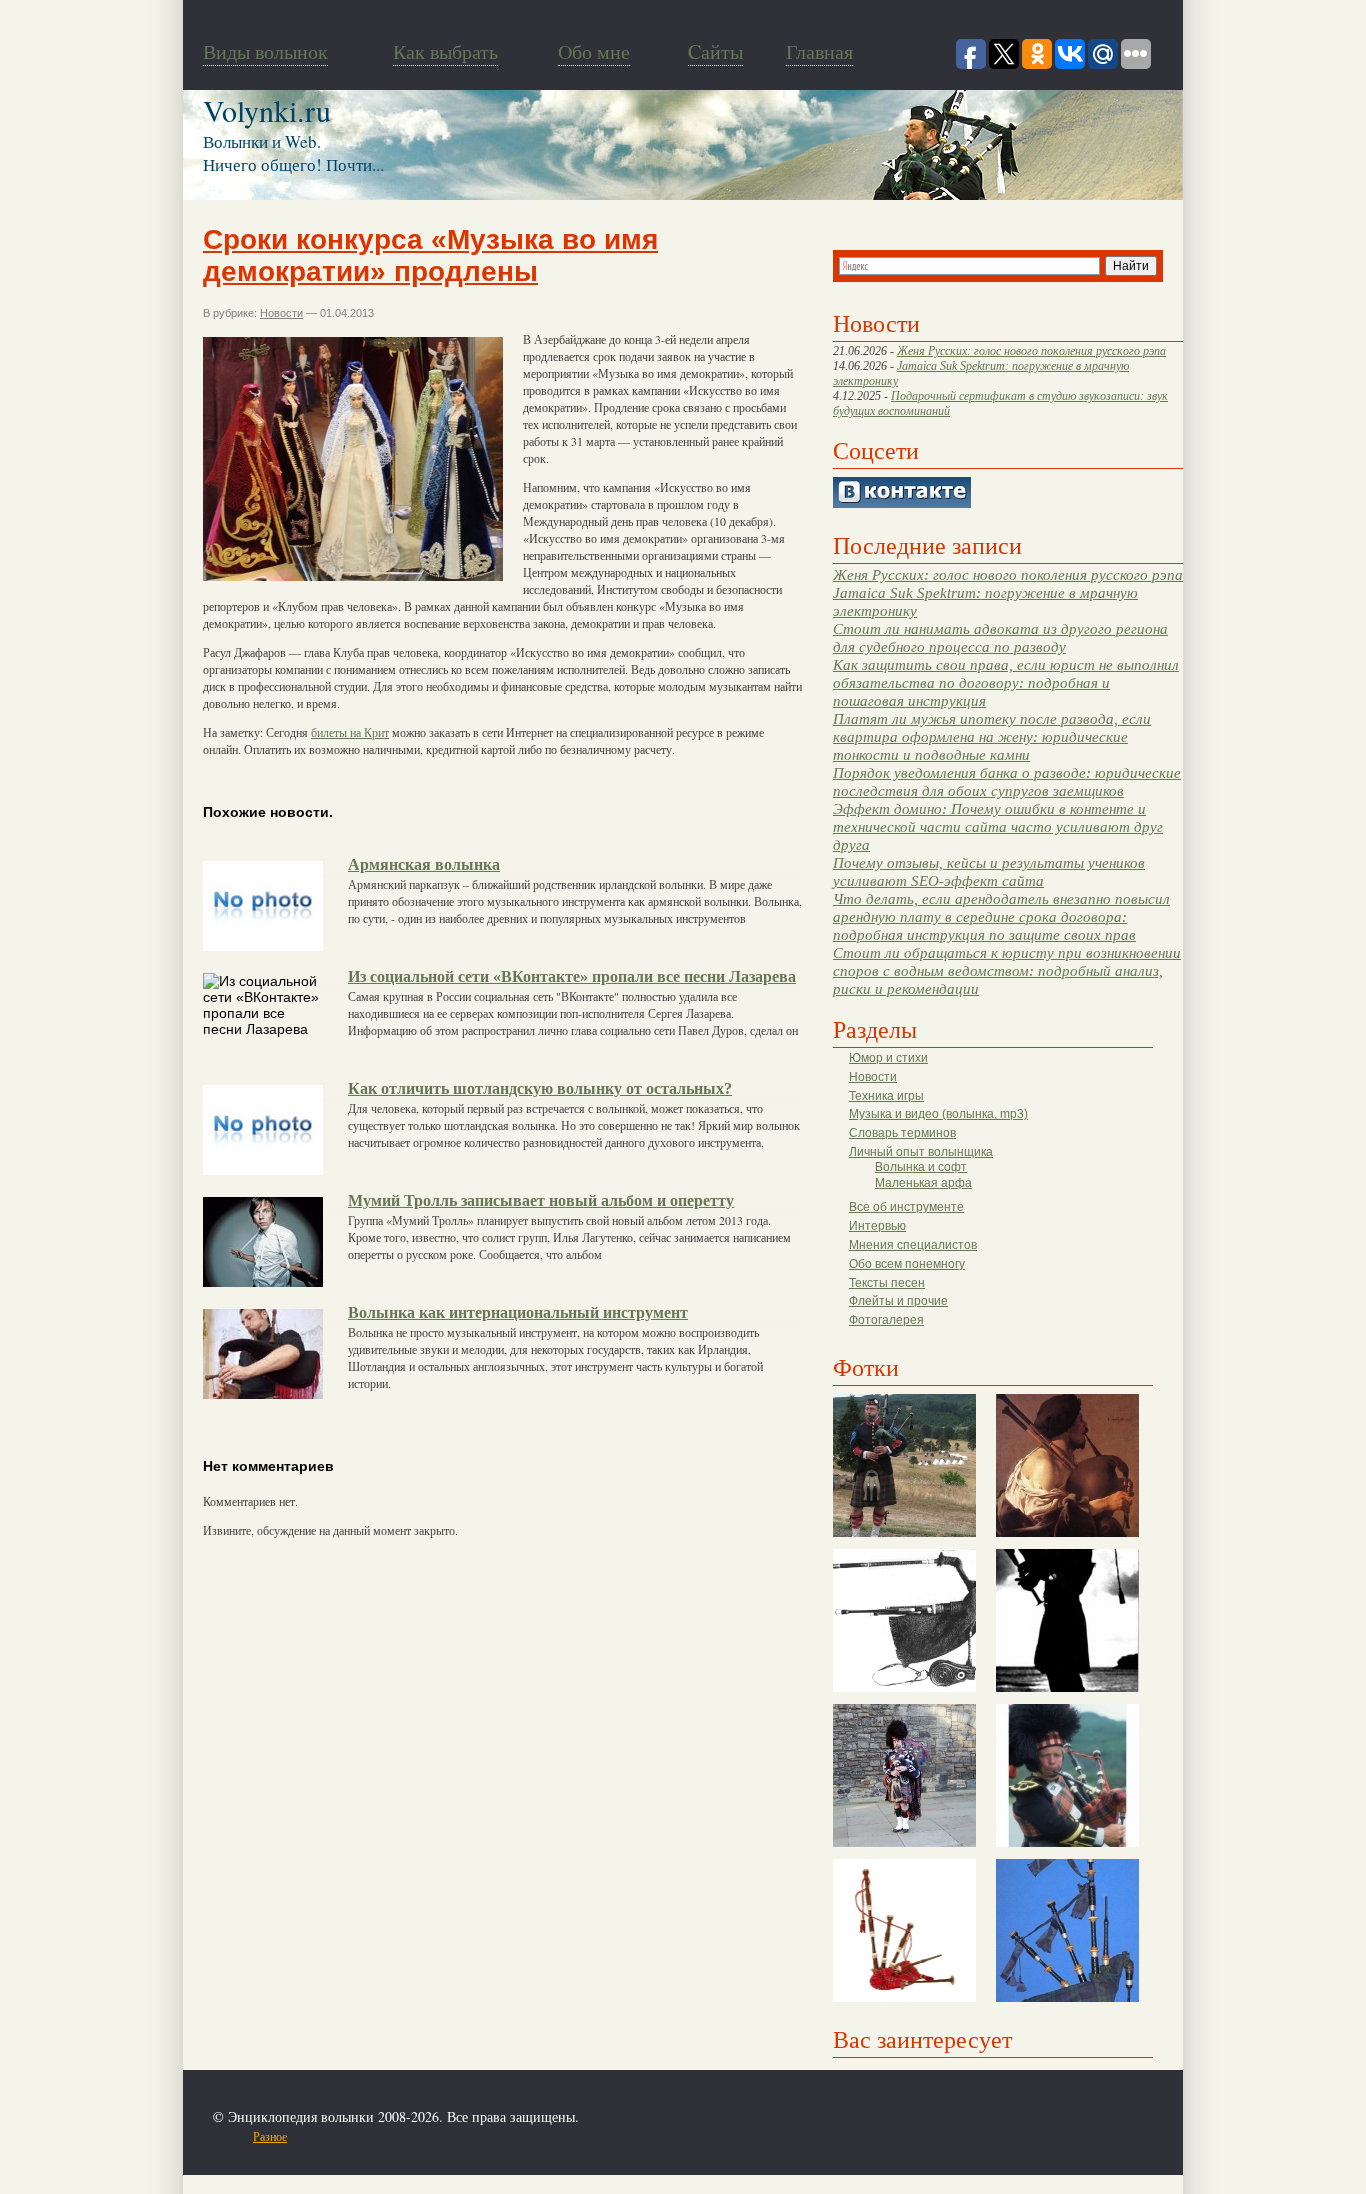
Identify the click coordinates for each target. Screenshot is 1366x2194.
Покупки (371, 2136)
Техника (535, 2136)
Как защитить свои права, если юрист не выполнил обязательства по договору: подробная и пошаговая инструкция (1006, 682)
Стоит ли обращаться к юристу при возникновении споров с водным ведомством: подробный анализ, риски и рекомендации (1007, 970)
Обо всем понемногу (907, 1264)
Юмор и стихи (888, 1058)
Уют (613, 2136)
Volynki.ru (267, 110)
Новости (873, 1077)
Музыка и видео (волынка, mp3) (938, 1114)
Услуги (579, 2136)
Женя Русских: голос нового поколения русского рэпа (1031, 351)
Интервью (877, 1226)
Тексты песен (887, 1283)
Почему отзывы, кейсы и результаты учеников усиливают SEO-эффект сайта (989, 871)
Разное (270, 2136)
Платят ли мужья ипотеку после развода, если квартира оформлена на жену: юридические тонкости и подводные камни (992, 736)
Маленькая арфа (923, 1183)
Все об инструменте (906, 1207)
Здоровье (321, 2136)
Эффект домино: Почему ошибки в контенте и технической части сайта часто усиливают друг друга (998, 826)
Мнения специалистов (913, 1245)
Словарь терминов (902, 1133)
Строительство (436, 2136)
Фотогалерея (886, 1320)
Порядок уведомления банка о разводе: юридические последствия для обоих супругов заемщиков (1007, 781)
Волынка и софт (921, 1167)
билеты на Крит (350, 732)
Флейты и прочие (898, 1301)
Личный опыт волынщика (921, 1152)
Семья (494, 2136)
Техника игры (886, 1096)
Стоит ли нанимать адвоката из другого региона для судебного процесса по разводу (1000, 637)
